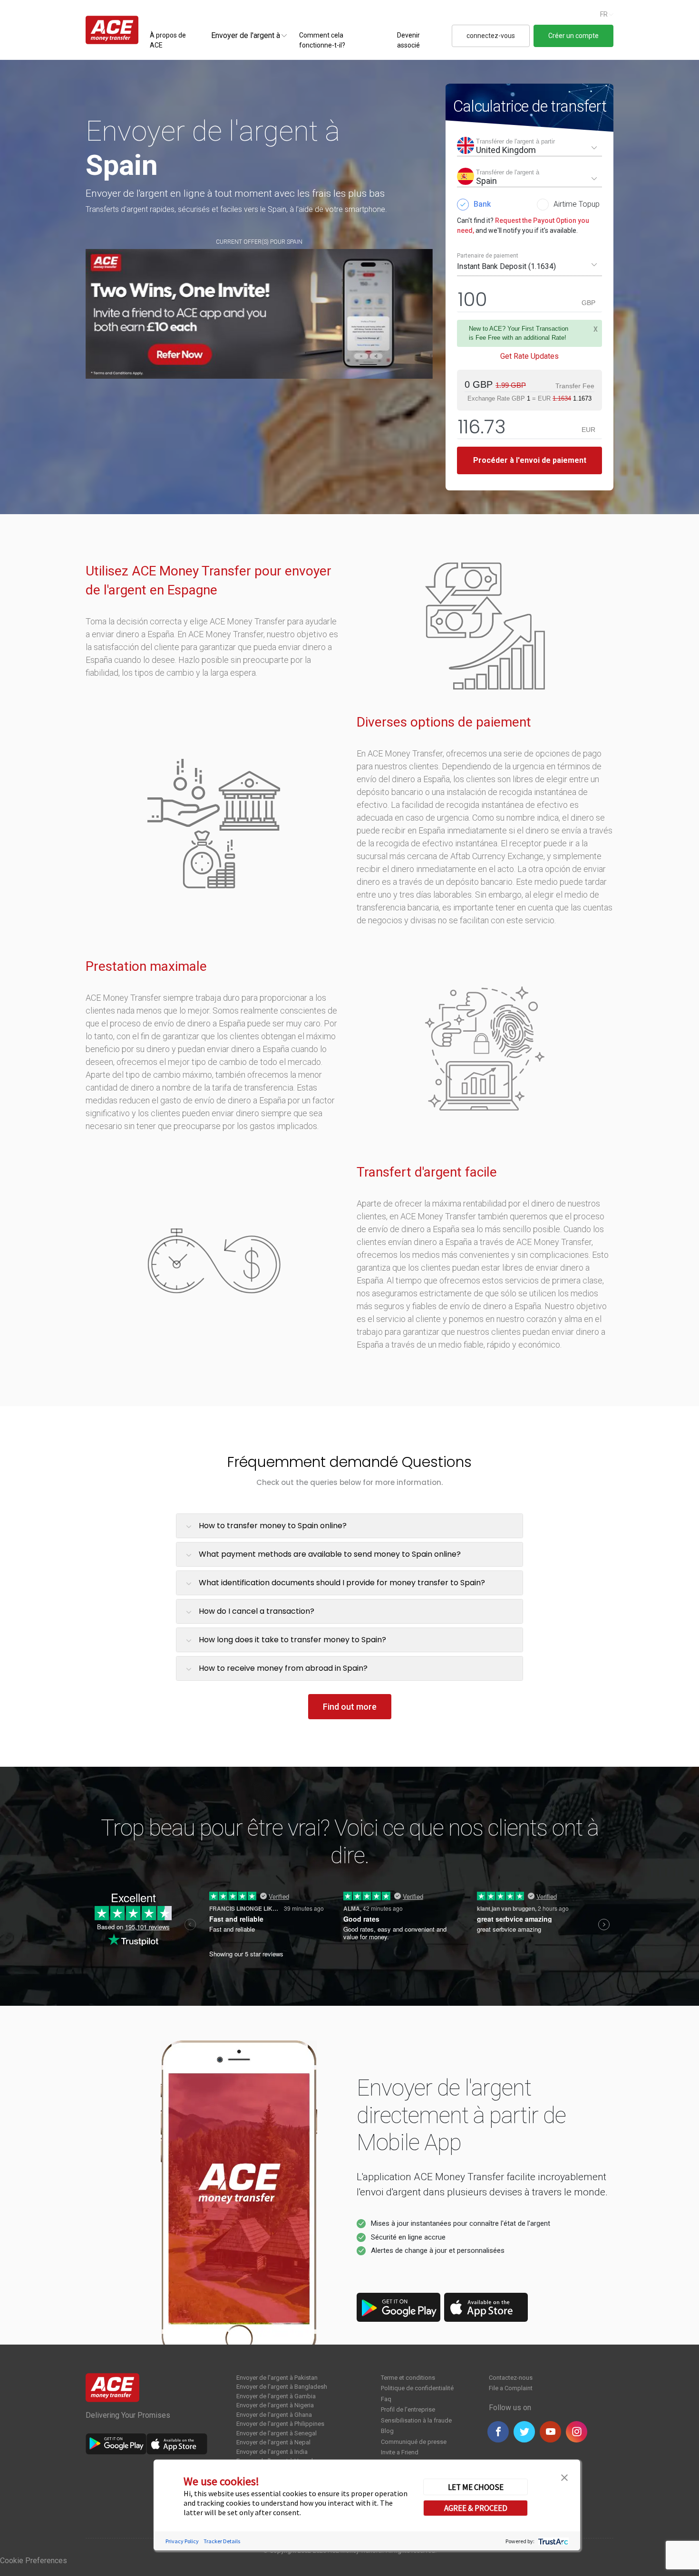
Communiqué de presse (414, 2442)
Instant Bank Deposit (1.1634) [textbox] (506, 266)
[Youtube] (550, 2432)
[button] (564, 2477)
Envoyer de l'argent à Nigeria (275, 2405)
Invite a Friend (400, 2452)
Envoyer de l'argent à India (272, 2452)
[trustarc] (552, 2541)
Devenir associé (408, 40)
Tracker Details (222, 2541)
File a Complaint (511, 2388)
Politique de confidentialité (417, 2388)
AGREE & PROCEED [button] (476, 2508)
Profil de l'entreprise (408, 2409)
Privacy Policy (182, 2541)
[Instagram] (577, 2432)
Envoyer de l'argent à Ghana (274, 2415)
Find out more (350, 1707)
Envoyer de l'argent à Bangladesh (282, 2387)
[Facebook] (498, 2432)
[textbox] (246, 35)
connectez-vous (491, 36)
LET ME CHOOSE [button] (476, 2487)
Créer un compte (573, 36)
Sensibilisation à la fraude (416, 2420)
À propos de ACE (168, 40)
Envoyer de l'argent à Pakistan (277, 2378)
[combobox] (246, 35)
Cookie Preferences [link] (34, 2561)
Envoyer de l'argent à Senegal (277, 2433)
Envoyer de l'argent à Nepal (273, 2442)
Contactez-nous (511, 2378)
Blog (387, 2431)
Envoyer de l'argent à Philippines (280, 2424)
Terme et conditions (408, 2378)
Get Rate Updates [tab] (529, 356)
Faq (386, 2399)
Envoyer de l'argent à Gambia (276, 2396)
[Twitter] (524, 2432)
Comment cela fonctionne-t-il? (322, 40)
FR (604, 14)
